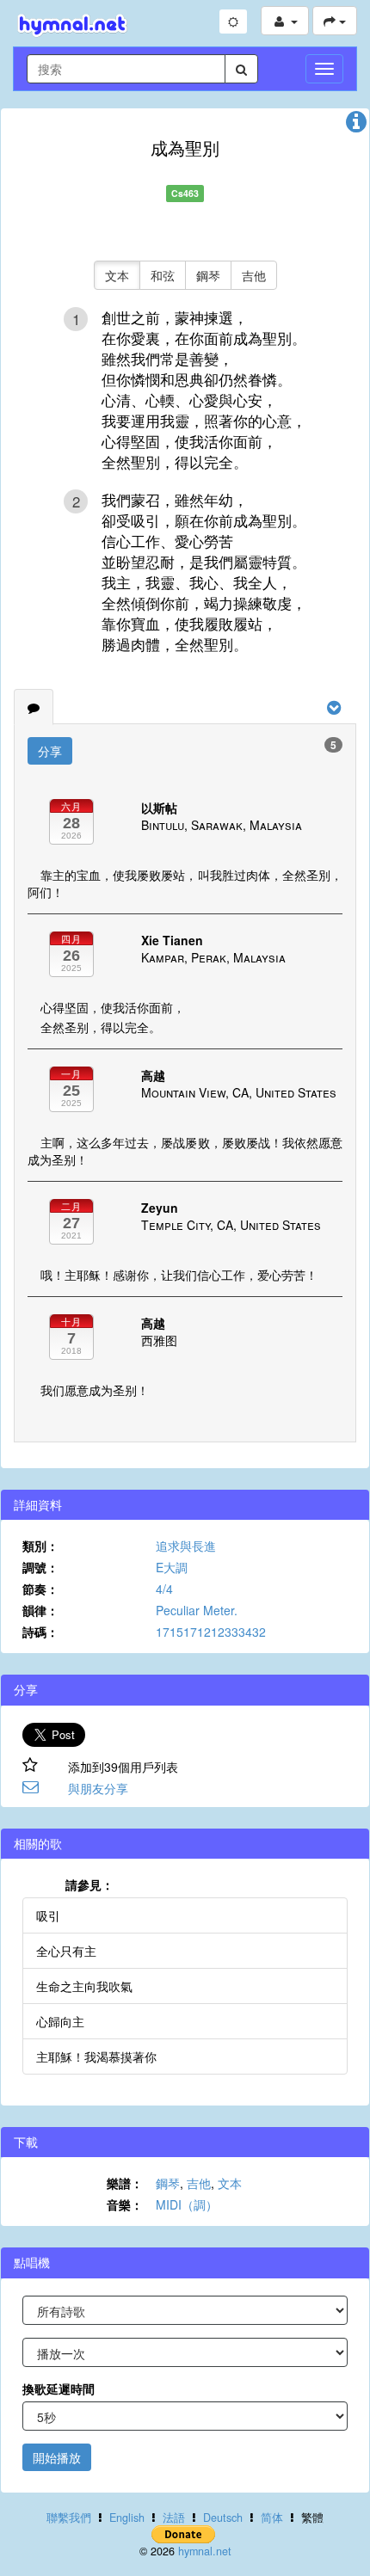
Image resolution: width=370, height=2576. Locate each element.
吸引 (48, 1915)
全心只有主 (66, 1951)
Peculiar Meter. (197, 1610)
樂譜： (125, 2183)
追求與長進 (186, 1546)
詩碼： (40, 1632)
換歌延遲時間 (59, 2388)
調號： (40, 1567)
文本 (117, 275)
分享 (50, 751)
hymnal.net (205, 2551)
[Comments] (34, 707)
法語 (174, 2518)
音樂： (125, 2204)
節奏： (40, 1589)
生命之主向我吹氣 (84, 1986)
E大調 (172, 1567)
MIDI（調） (187, 2204)
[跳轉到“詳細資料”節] (356, 126)
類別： (40, 1546)
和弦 (163, 275)
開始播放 (57, 2457)
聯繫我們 (69, 2518)
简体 (272, 2518)
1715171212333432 (211, 1632)
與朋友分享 (98, 1788)
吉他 (254, 275)
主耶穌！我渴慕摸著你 (96, 2056)
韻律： (40, 1610)
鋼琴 (208, 275)
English (127, 2518)
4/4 (164, 1589)
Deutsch (223, 2518)
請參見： (89, 1884)
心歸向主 (60, 2021)
